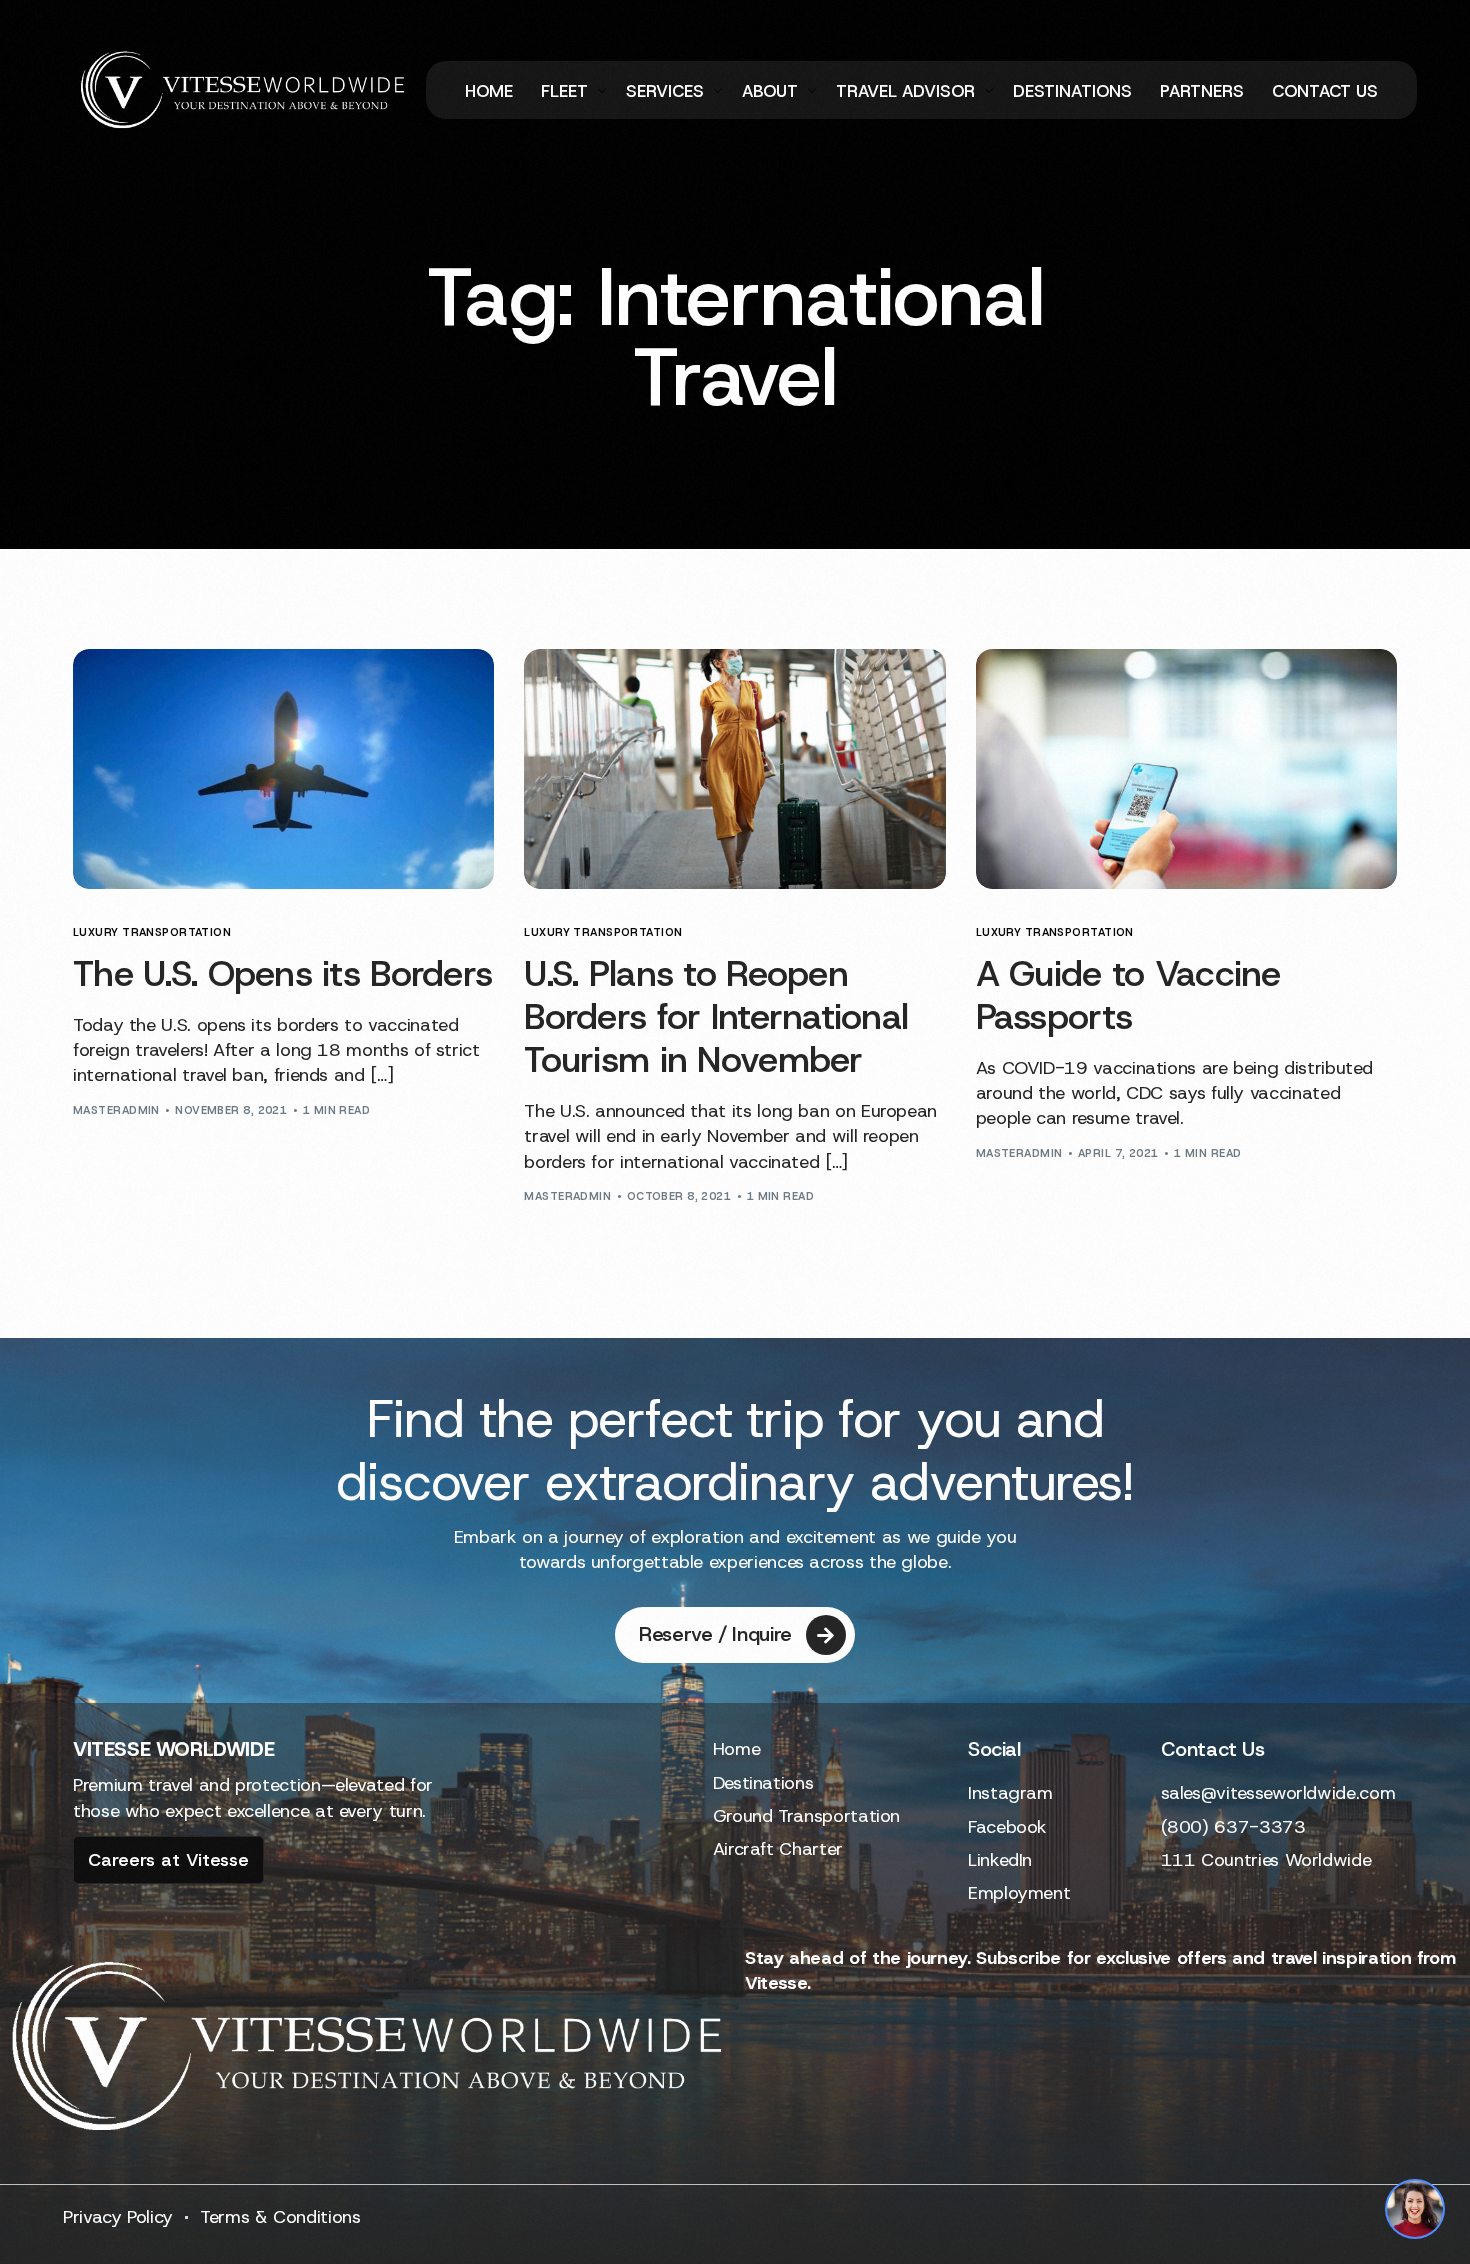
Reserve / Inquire (715, 1634)
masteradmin (116, 1110)
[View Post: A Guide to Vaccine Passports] (1186, 769)
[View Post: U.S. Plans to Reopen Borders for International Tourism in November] (734, 769)
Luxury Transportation (152, 932)
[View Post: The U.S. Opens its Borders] (283, 769)
